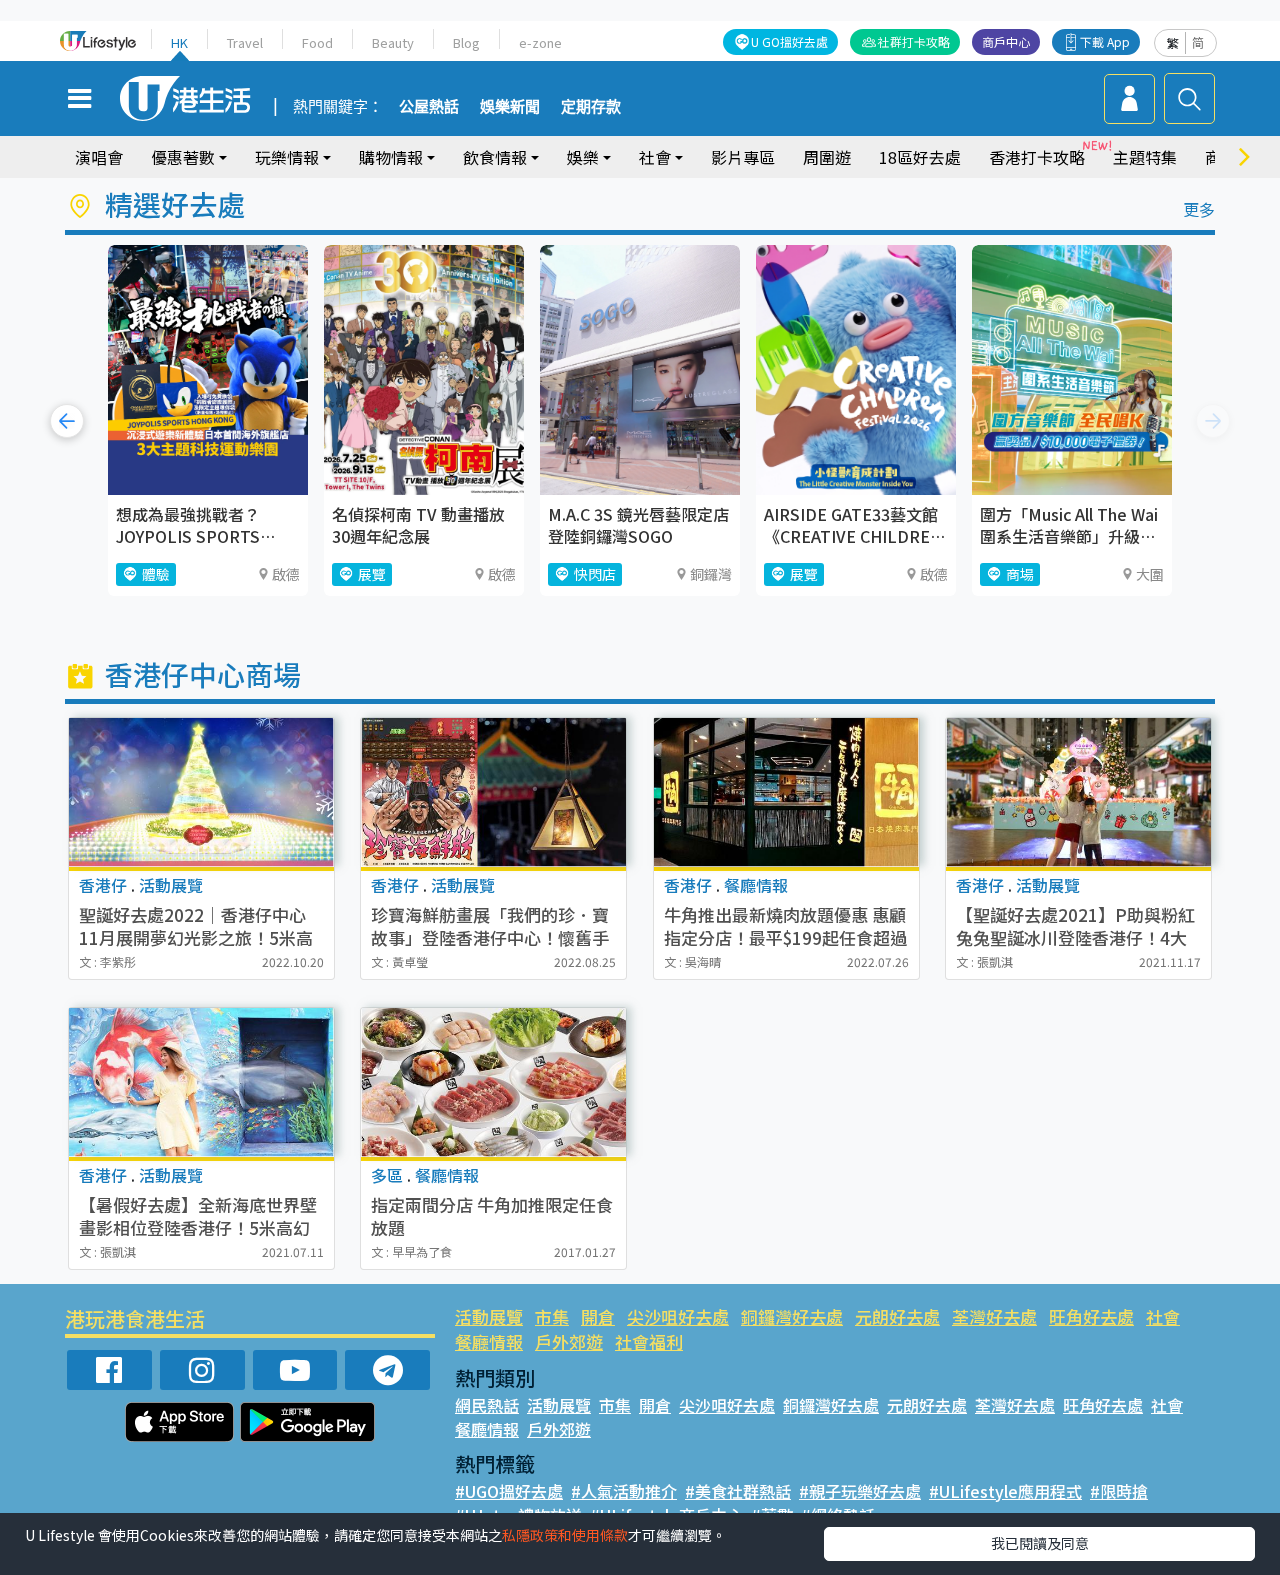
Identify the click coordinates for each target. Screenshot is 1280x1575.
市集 (552, 1316)
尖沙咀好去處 (678, 1316)
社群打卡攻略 (914, 41)
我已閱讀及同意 (1040, 1543)
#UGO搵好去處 (509, 1491)
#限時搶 (1119, 1491)
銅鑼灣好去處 (792, 1316)
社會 (1163, 1316)
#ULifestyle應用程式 (1005, 1491)
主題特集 (1145, 157)
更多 (1199, 209)
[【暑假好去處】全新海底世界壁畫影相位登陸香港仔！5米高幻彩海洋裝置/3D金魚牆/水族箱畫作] (201, 1082)
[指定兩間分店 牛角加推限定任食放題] (493, 1082)
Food (317, 42)
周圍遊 (827, 157)
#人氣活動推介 (624, 1491)
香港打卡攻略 (1037, 157)
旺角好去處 (1091, 1316)
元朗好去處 (897, 1316)
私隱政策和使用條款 (565, 1535)
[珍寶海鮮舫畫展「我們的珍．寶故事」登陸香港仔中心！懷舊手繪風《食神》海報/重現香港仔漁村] (493, 792)
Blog (466, 42)
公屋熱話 (429, 107)
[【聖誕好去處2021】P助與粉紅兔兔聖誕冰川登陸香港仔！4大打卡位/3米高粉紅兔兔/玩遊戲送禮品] (1078, 792)
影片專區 (743, 157)
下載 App (1105, 41)
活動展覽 (489, 1316)
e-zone (540, 42)
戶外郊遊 (569, 1341)
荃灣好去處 (994, 1316)
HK (179, 42)
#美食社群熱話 (738, 1491)
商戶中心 (1006, 41)
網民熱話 (487, 1405)
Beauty (393, 42)
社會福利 (649, 1341)
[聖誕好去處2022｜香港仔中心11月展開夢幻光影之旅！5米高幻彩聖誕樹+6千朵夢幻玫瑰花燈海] (201, 792)
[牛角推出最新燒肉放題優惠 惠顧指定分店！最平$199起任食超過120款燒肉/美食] (786, 792)
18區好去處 (920, 157)
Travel (245, 42)
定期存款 (591, 107)
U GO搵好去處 (789, 41)
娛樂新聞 (510, 107)
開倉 (598, 1316)
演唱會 (99, 157)
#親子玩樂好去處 (860, 1491)
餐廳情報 (489, 1341)
